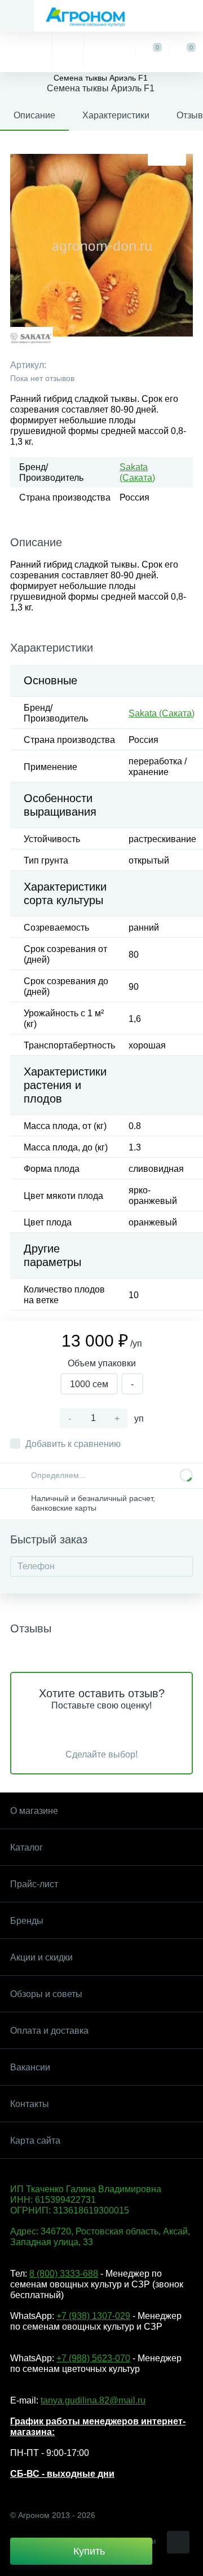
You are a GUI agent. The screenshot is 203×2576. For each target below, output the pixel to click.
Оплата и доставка (49, 2031)
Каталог (27, 1847)
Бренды (27, 1921)
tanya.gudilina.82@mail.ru (93, 2400)
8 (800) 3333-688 (64, 2274)
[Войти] (109, 52)
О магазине (34, 1811)
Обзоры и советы (46, 1994)
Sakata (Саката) (162, 713)
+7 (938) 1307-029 (93, 2316)
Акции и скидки (41, 1957)
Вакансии (30, 2067)
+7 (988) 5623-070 (93, 2358)
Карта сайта (35, 2141)
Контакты (30, 2104)
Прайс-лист (34, 1884)
